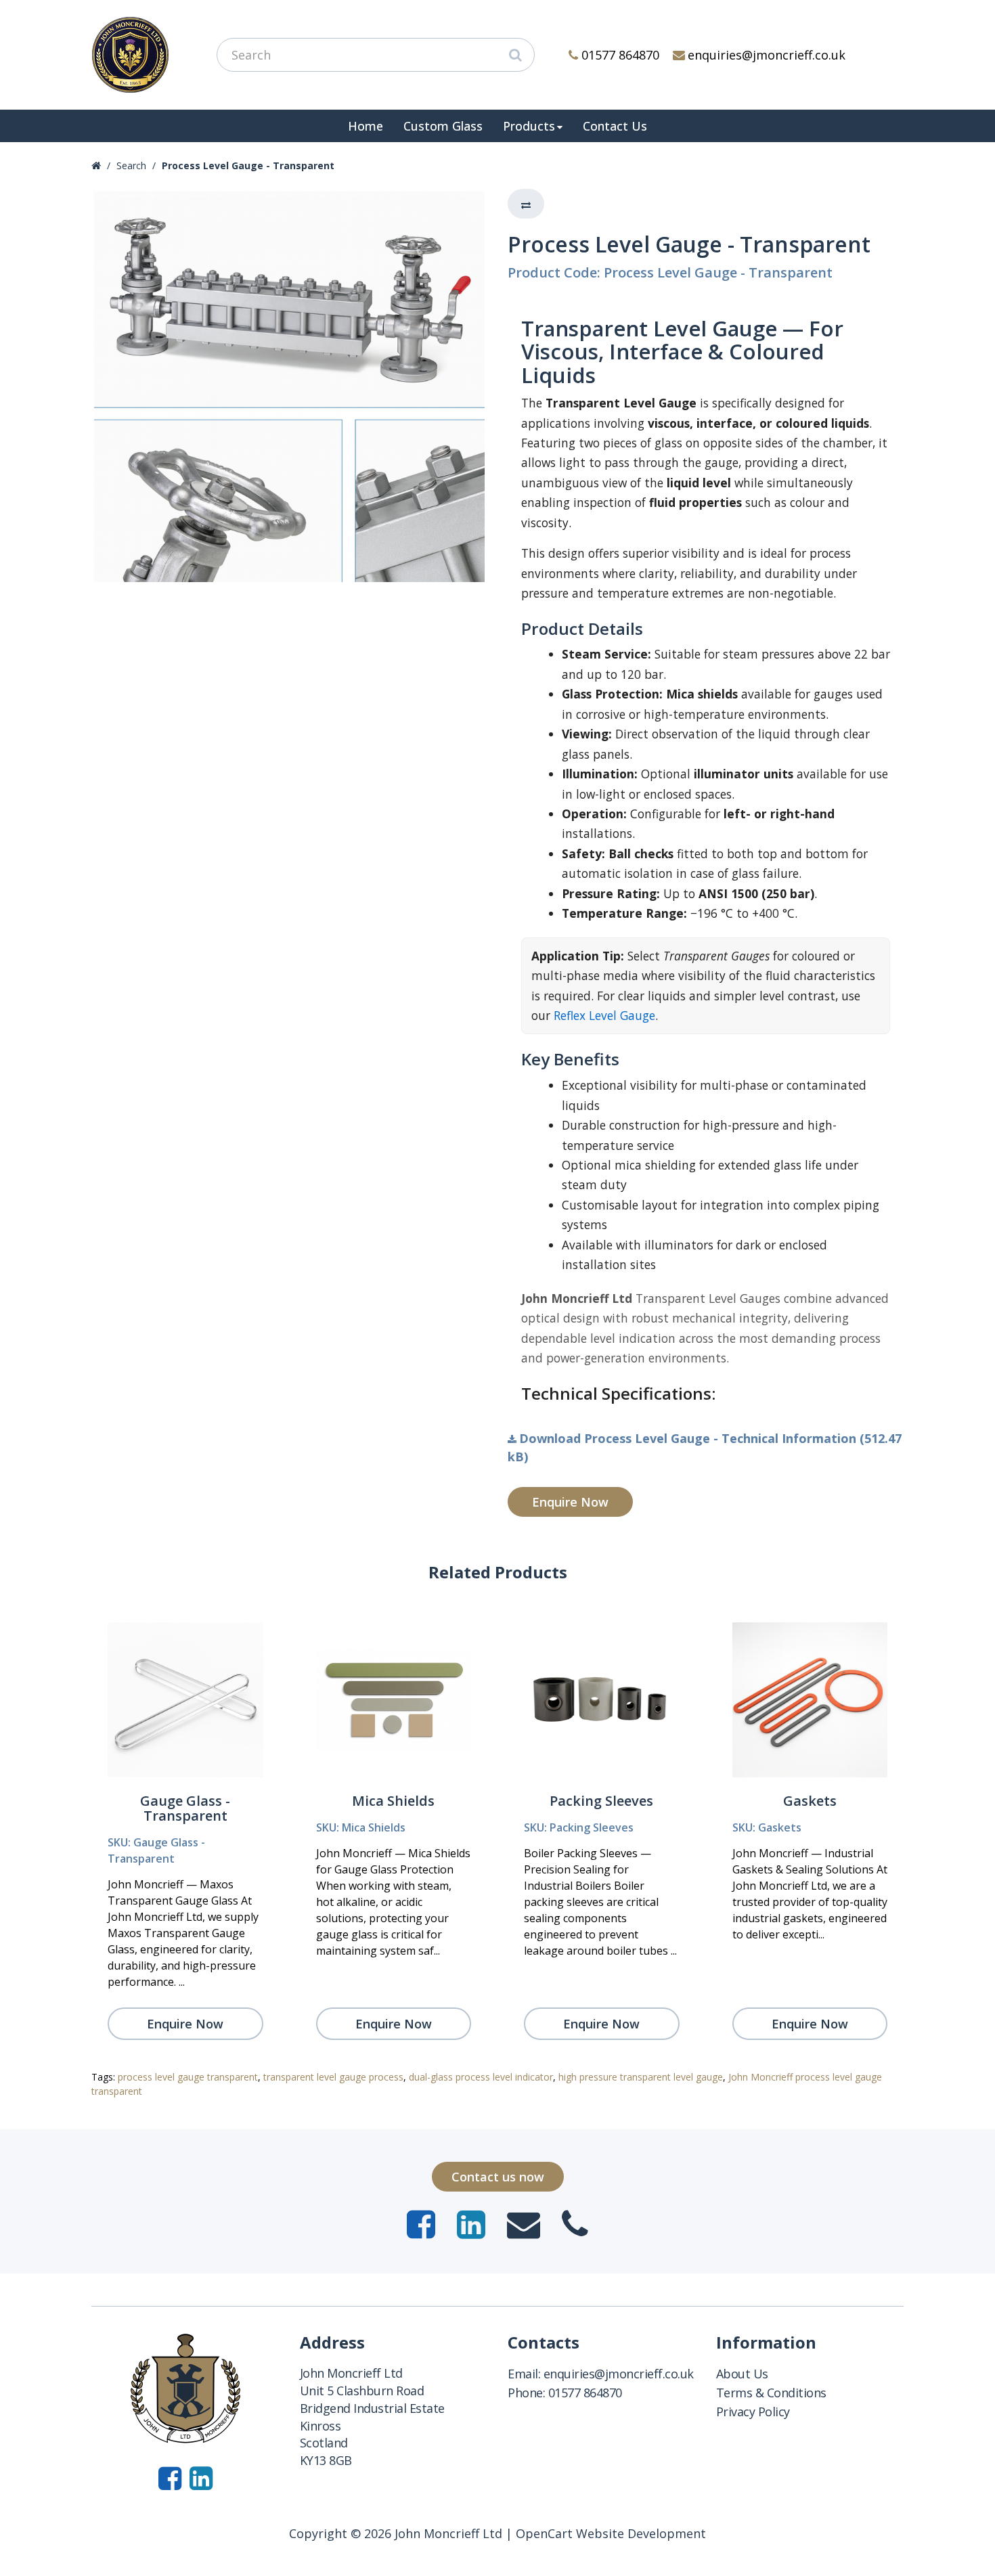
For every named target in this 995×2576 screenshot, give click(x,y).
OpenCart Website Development (611, 2533)
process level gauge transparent (188, 2077)
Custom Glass (443, 126)
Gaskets (810, 1801)
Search (131, 165)
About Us (742, 2374)
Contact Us (615, 126)
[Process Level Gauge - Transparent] (289, 387)
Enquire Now (570, 1502)
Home (366, 126)
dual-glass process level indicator (481, 2077)
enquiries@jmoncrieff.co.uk (767, 55)
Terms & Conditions (771, 2393)
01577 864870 (620, 55)
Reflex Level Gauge (604, 1015)
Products (529, 126)
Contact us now (498, 2177)
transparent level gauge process (333, 2077)
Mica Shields (393, 1801)
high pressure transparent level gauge (641, 2077)
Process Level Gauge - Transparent (248, 165)
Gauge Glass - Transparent (185, 1808)
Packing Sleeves (601, 1801)
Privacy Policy (753, 2412)
